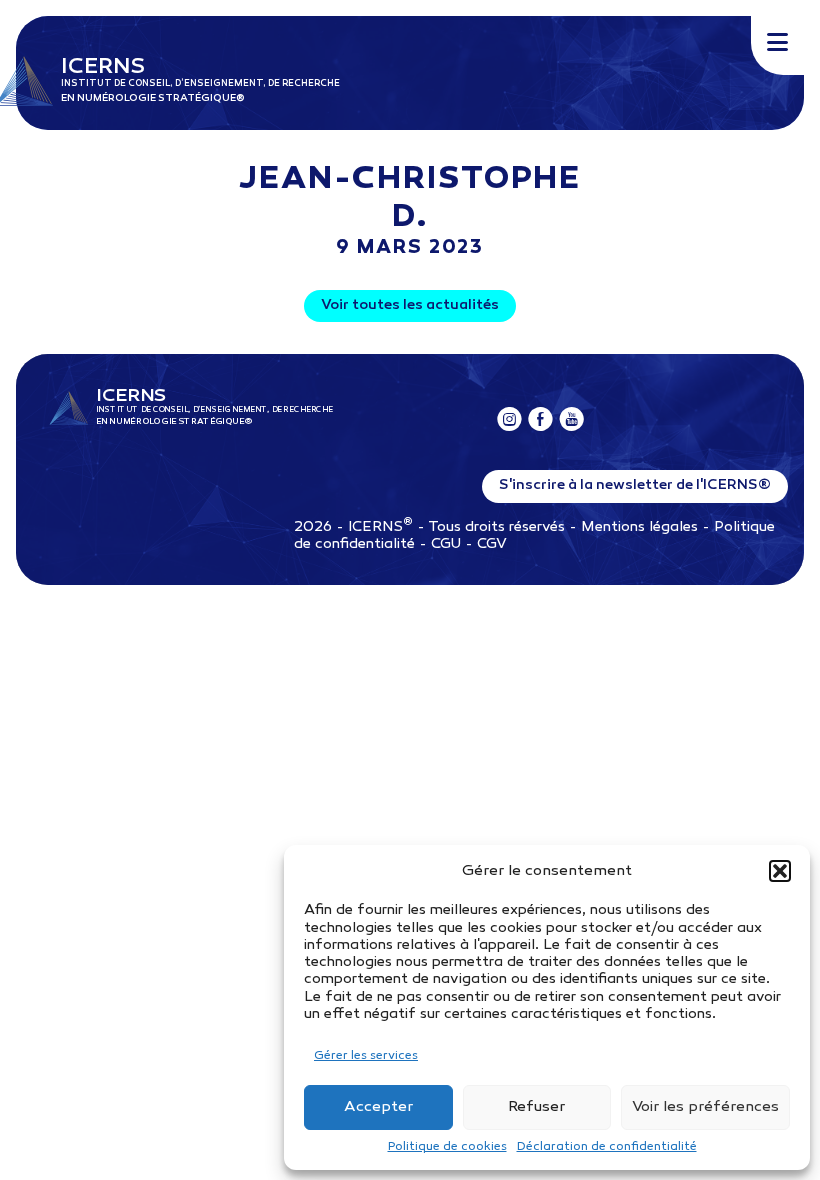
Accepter (378, 1107)
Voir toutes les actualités (410, 305)
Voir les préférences (705, 1107)
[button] (780, 871)
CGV (492, 544)
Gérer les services (366, 1056)
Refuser (536, 1107)
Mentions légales (639, 527)
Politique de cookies (447, 1147)
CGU (446, 544)
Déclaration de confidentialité (607, 1147)
